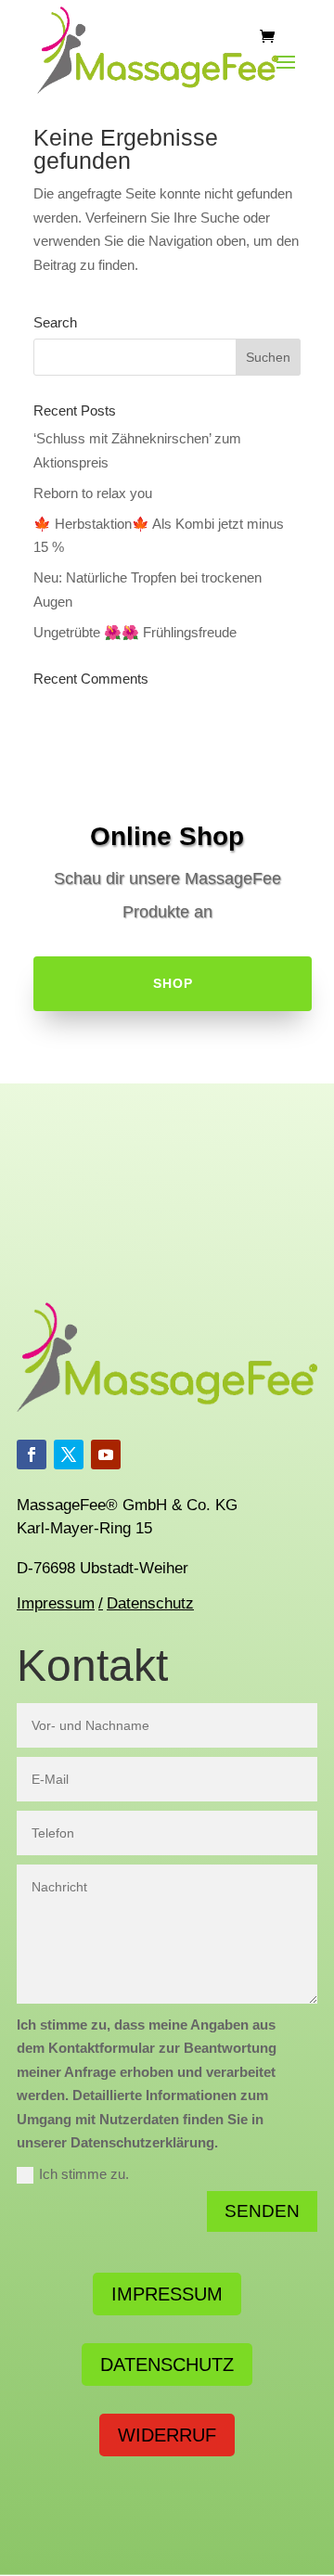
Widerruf (167, 2435)
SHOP (173, 983)
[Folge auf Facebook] (32, 1455)
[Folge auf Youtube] (106, 1455)
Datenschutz (150, 1603)
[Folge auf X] (69, 1455)
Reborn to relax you (93, 493)
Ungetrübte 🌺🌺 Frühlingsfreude (135, 632)
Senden (262, 2211)
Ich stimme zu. (84, 2174)
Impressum (56, 1603)
